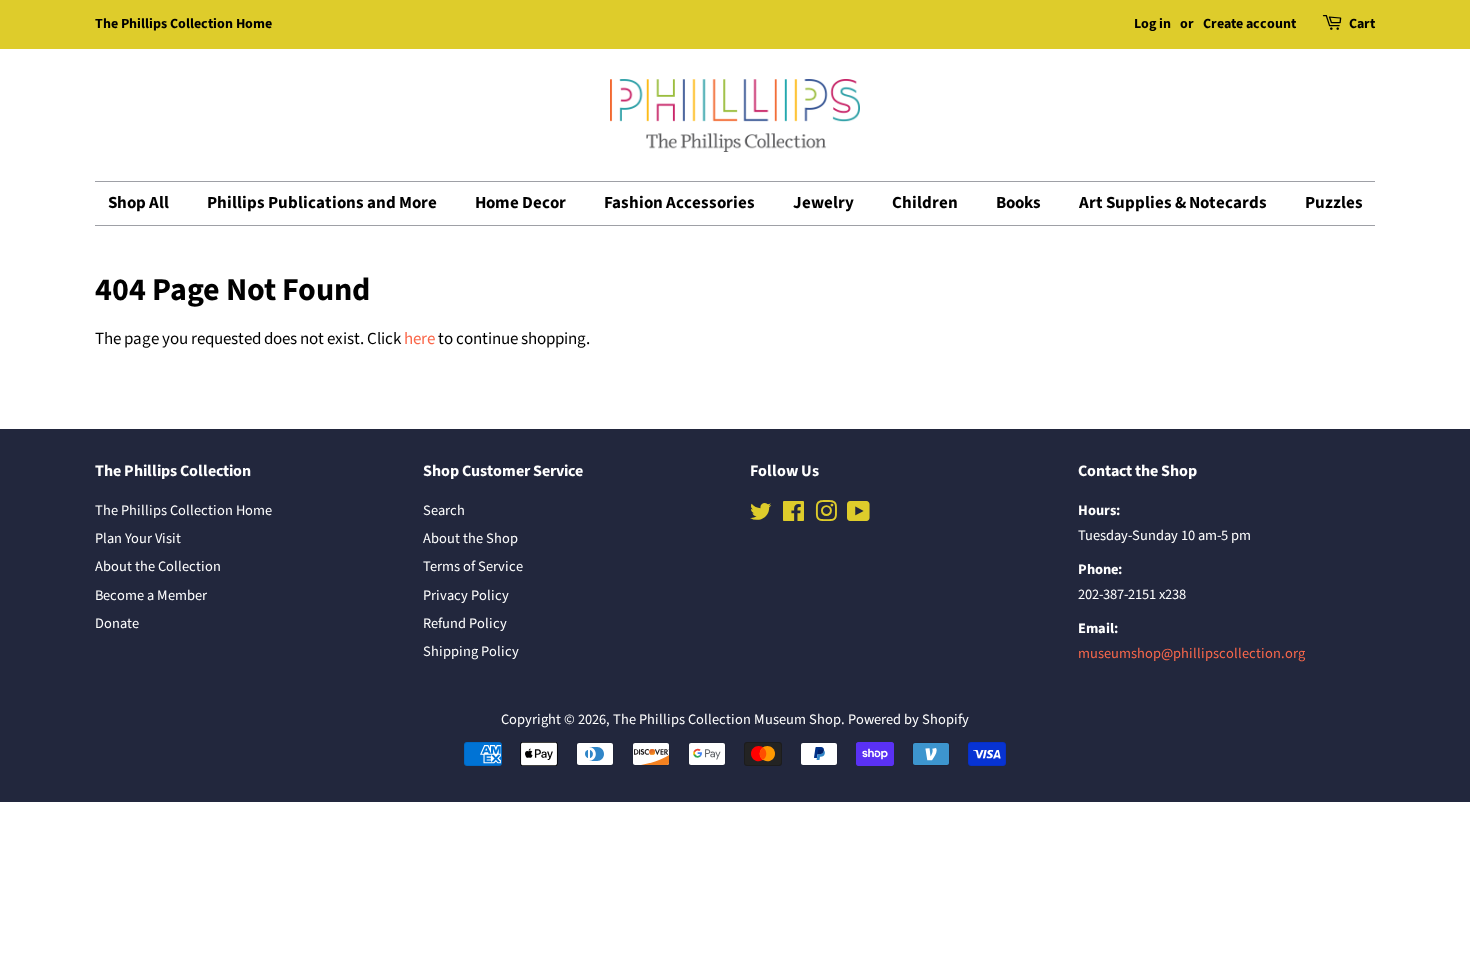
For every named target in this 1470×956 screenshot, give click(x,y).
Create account (1249, 24)
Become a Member (151, 595)
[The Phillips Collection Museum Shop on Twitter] (761, 515)
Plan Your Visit (138, 538)
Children (925, 203)
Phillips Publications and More (322, 203)
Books (1018, 203)
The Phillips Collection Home (183, 24)
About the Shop (470, 538)
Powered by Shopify (908, 719)
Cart (1362, 24)
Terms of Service (473, 566)
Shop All (138, 203)
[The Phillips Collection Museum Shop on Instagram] (826, 515)
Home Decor (520, 203)
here (419, 339)
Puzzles (1334, 203)
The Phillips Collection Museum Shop (727, 719)
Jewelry (823, 203)
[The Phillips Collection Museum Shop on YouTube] (858, 515)
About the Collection (158, 566)
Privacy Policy (466, 595)
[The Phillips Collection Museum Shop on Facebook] (793, 515)
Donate (117, 623)
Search (444, 510)
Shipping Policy (471, 651)
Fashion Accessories (679, 203)
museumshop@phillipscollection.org (1191, 653)
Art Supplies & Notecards (1173, 203)
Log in (1152, 24)
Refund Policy (465, 623)
